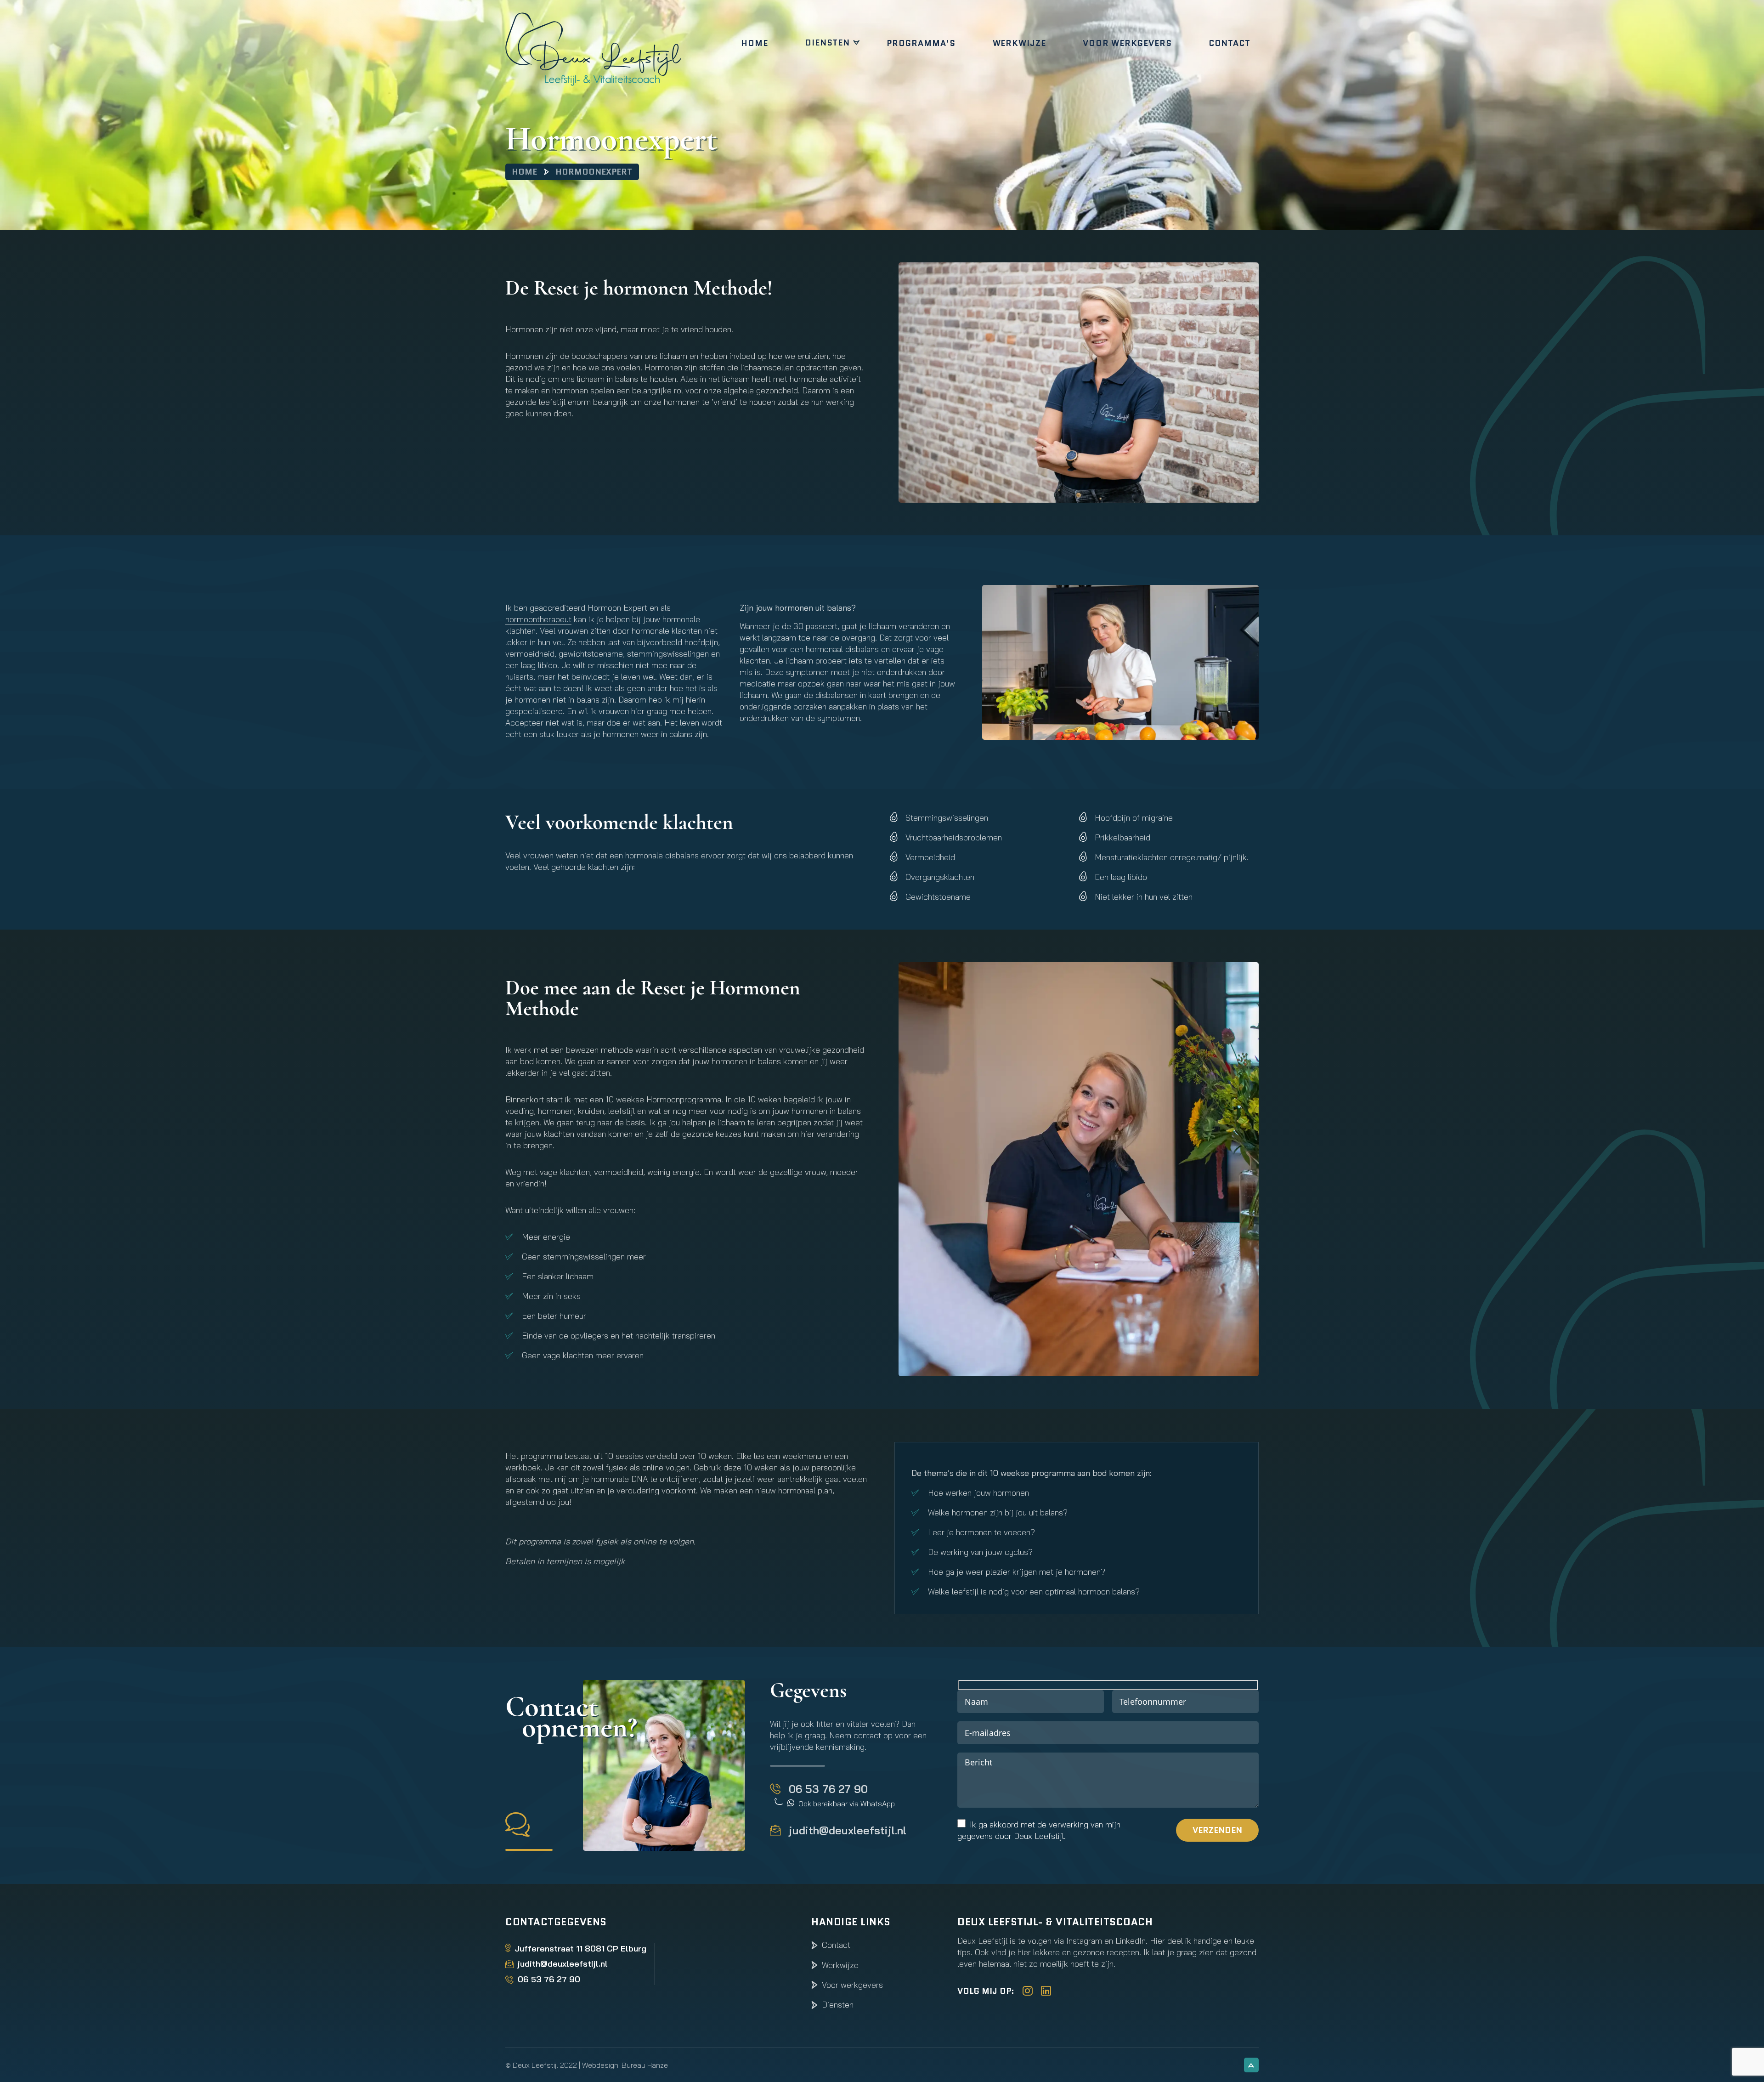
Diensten (827, 43)
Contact (1230, 43)
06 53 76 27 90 (828, 1789)
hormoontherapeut (538, 619)
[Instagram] (1028, 1991)
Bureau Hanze (645, 2065)
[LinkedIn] (1046, 1991)
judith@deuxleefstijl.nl (848, 1830)
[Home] (614, 49)
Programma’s (921, 43)
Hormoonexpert (594, 172)
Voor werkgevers (1127, 43)
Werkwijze (1019, 43)
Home (755, 43)
